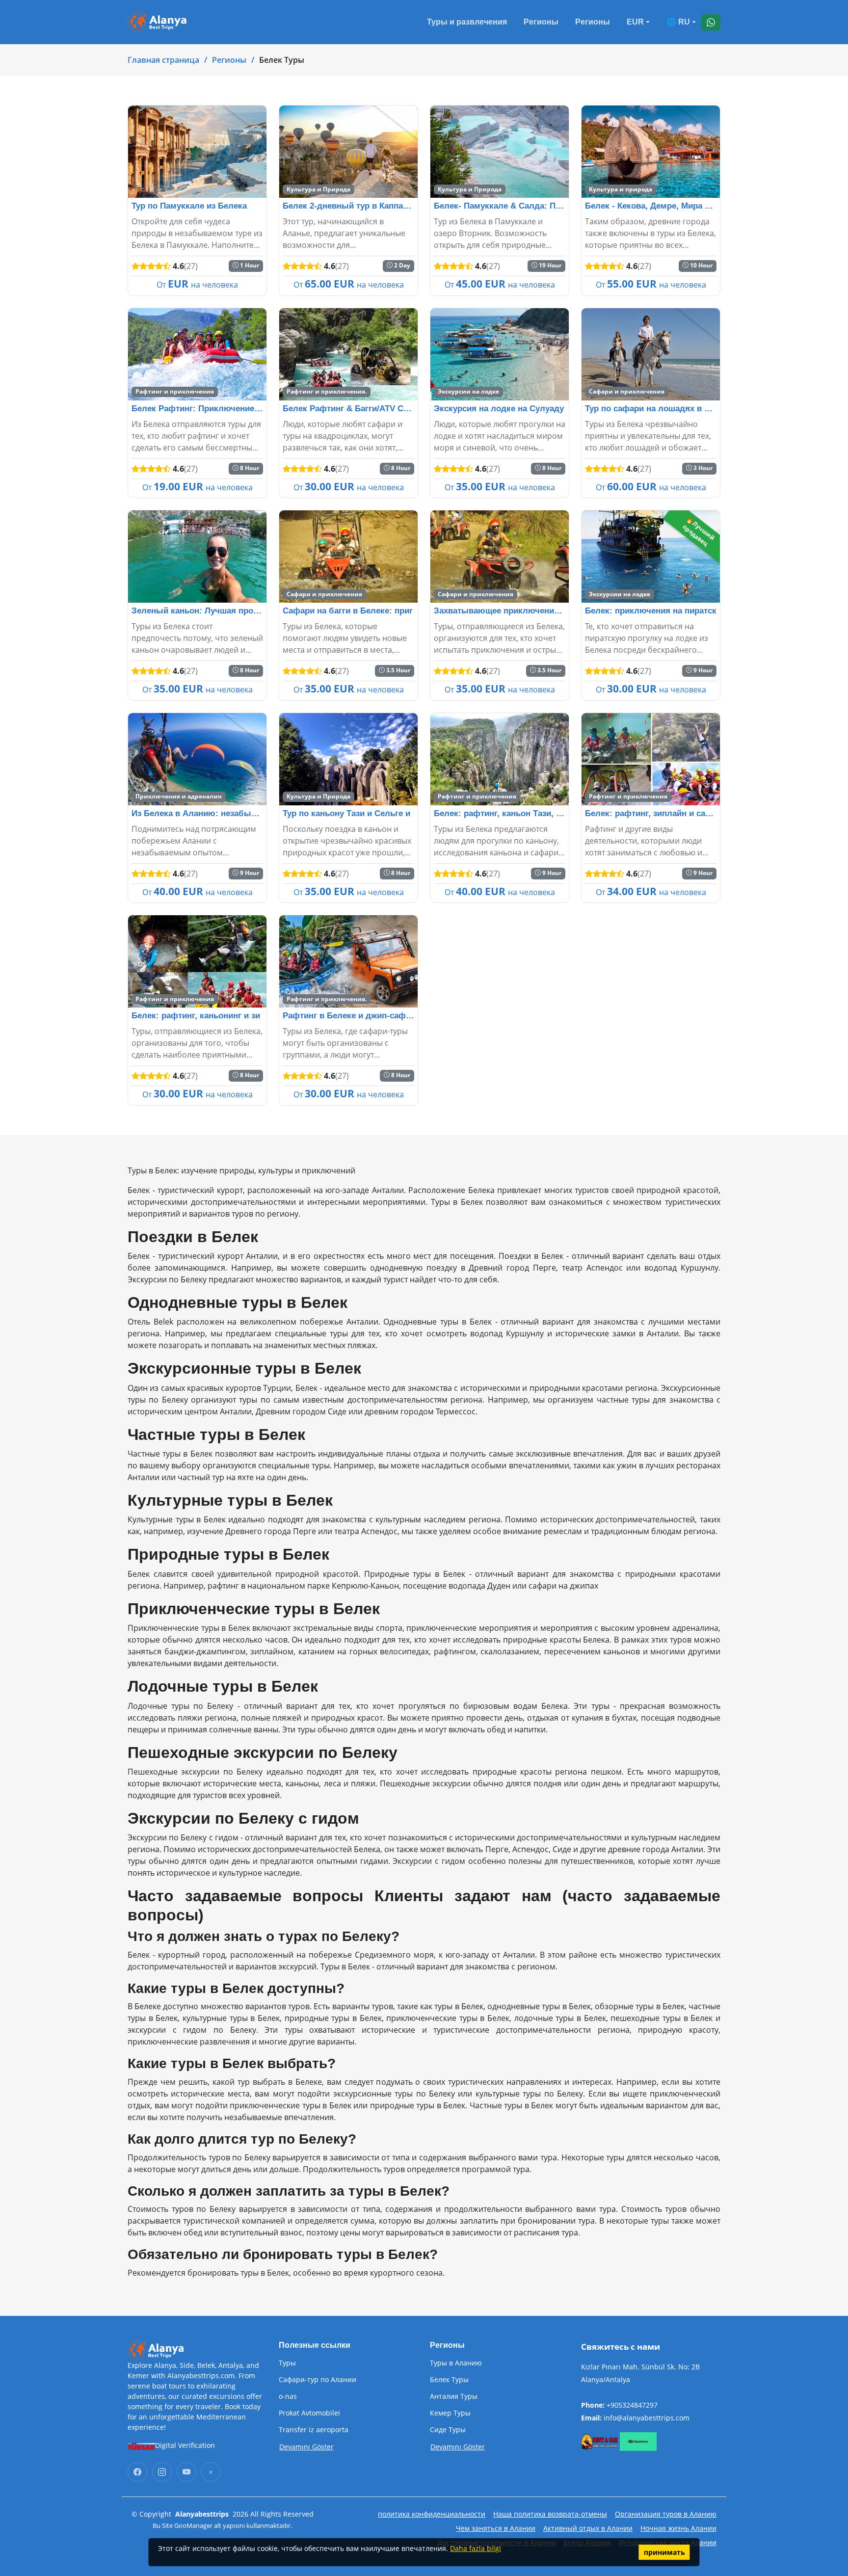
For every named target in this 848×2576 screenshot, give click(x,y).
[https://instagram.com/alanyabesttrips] (162, 2472)
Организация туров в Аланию (666, 2514)
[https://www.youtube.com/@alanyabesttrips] (186, 2472)
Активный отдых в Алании (588, 2528)
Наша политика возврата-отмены (550, 2514)
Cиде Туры (448, 2430)
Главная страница (163, 60)
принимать (664, 2552)
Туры (287, 2363)
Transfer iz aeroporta (314, 2430)
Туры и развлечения (467, 22)
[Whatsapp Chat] (711, 22)
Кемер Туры (450, 2413)
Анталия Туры (454, 2396)
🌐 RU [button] (678, 22)
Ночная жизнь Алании (678, 2528)
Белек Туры (449, 2380)
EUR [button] (635, 22)
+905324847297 (632, 2405)
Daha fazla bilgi (476, 2548)
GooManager (193, 2525)
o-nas (288, 2396)
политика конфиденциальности (432, 2514)
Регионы (541, 22)
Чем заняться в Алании (496, 2528)
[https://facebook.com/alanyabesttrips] (137, 2472)
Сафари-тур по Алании (318, 2380)
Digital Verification (185, 2445)
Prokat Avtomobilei (309, 2413)
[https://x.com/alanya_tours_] (211, 2472)
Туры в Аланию (456, 2363)
